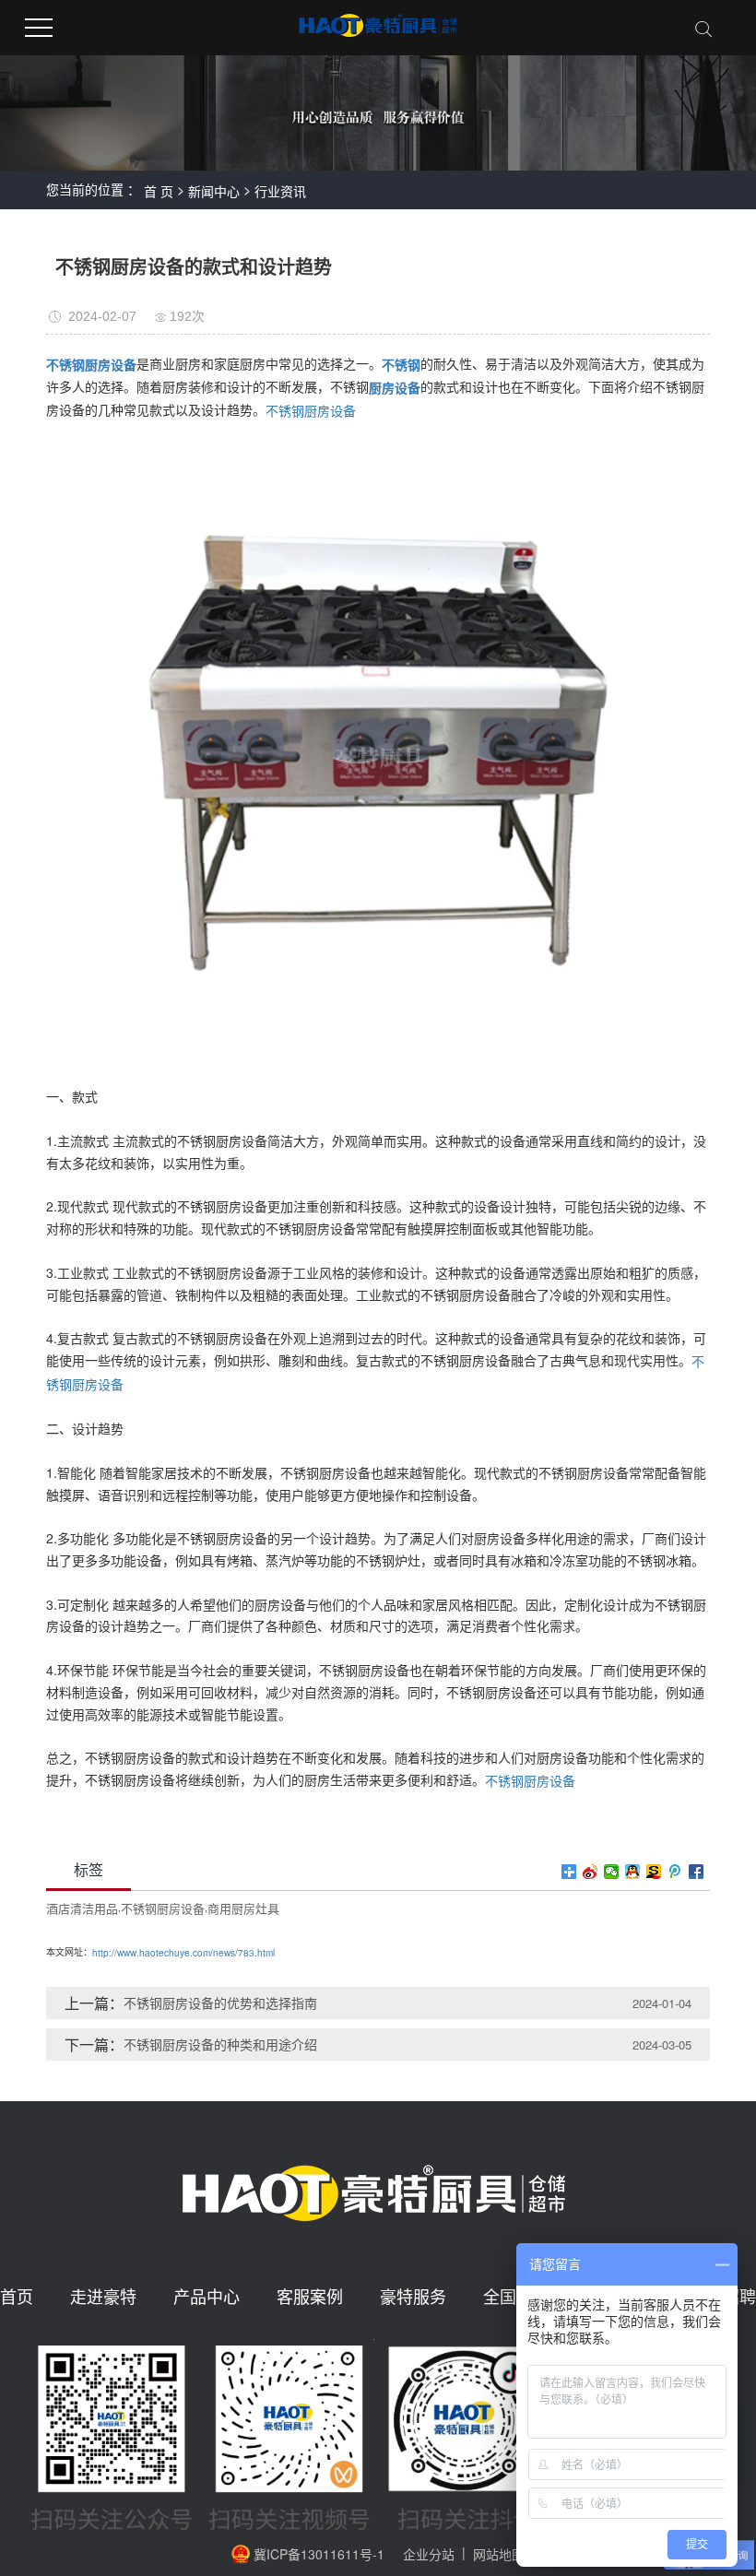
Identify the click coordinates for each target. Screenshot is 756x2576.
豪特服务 (413, 2297)
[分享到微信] (612, 1872)
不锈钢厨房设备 (311, 411)
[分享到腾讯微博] (675, 1872)
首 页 (159, 191)
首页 (17, 2297)
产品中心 (207, 2297)
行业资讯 (280, 191)
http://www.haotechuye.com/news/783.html (183, 1953)
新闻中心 (214, 191)
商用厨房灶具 (243, 1908)
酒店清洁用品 (82, 1908)
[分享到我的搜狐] (654, 1872)
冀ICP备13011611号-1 (319, 2554)
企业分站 (429, 2554)
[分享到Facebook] (697, 1872)
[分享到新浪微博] (591, 1872)
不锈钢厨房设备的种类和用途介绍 (220, 2044)
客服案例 (310, 2297)
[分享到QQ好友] (633, 1872)
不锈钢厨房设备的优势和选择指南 (220, 2003)
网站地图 (499, 2554)
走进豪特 (103, 2297)
